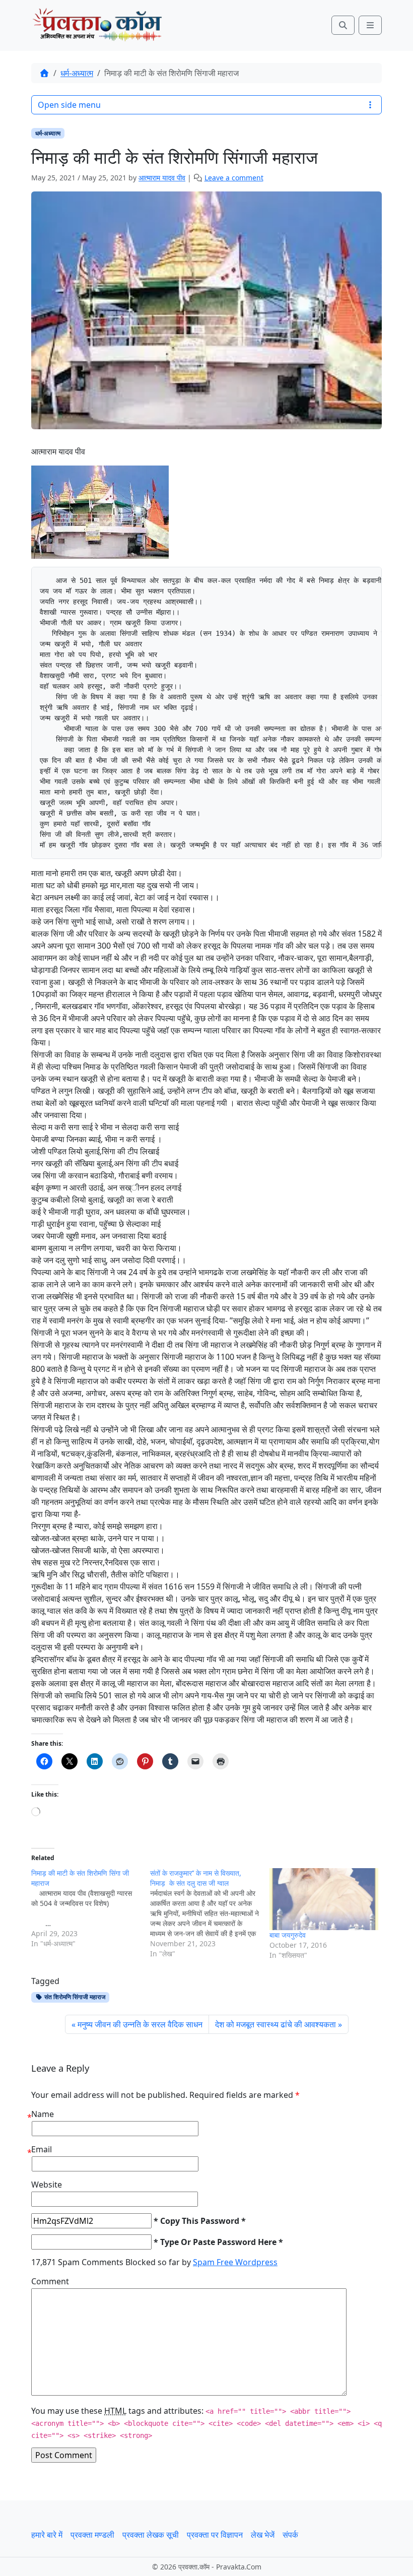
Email (42, 2149)
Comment (50, 2281)
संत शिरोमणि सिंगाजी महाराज (74, 1997)
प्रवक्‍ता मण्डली (92, 2535)
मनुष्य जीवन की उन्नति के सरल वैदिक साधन (140, 2024)
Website (47, 2185)
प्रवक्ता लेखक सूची (151, 2535)
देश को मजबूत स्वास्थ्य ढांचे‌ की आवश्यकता (276, 2024)
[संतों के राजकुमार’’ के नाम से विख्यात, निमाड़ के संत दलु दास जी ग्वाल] (210, 1913)
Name (43, 2114)
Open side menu (69, 105)
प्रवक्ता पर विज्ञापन (215, 2535)
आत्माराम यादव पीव (162, 178)
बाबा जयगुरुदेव (288, 1935)
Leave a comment (234, 178)
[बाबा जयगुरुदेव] (324, 1899)
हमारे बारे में (47, 2535)
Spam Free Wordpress (235, 2262)
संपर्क (290, 2535)
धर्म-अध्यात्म (77, 73)
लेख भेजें (263, 2535)
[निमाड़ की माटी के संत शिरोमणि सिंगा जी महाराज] (91, 1908)
